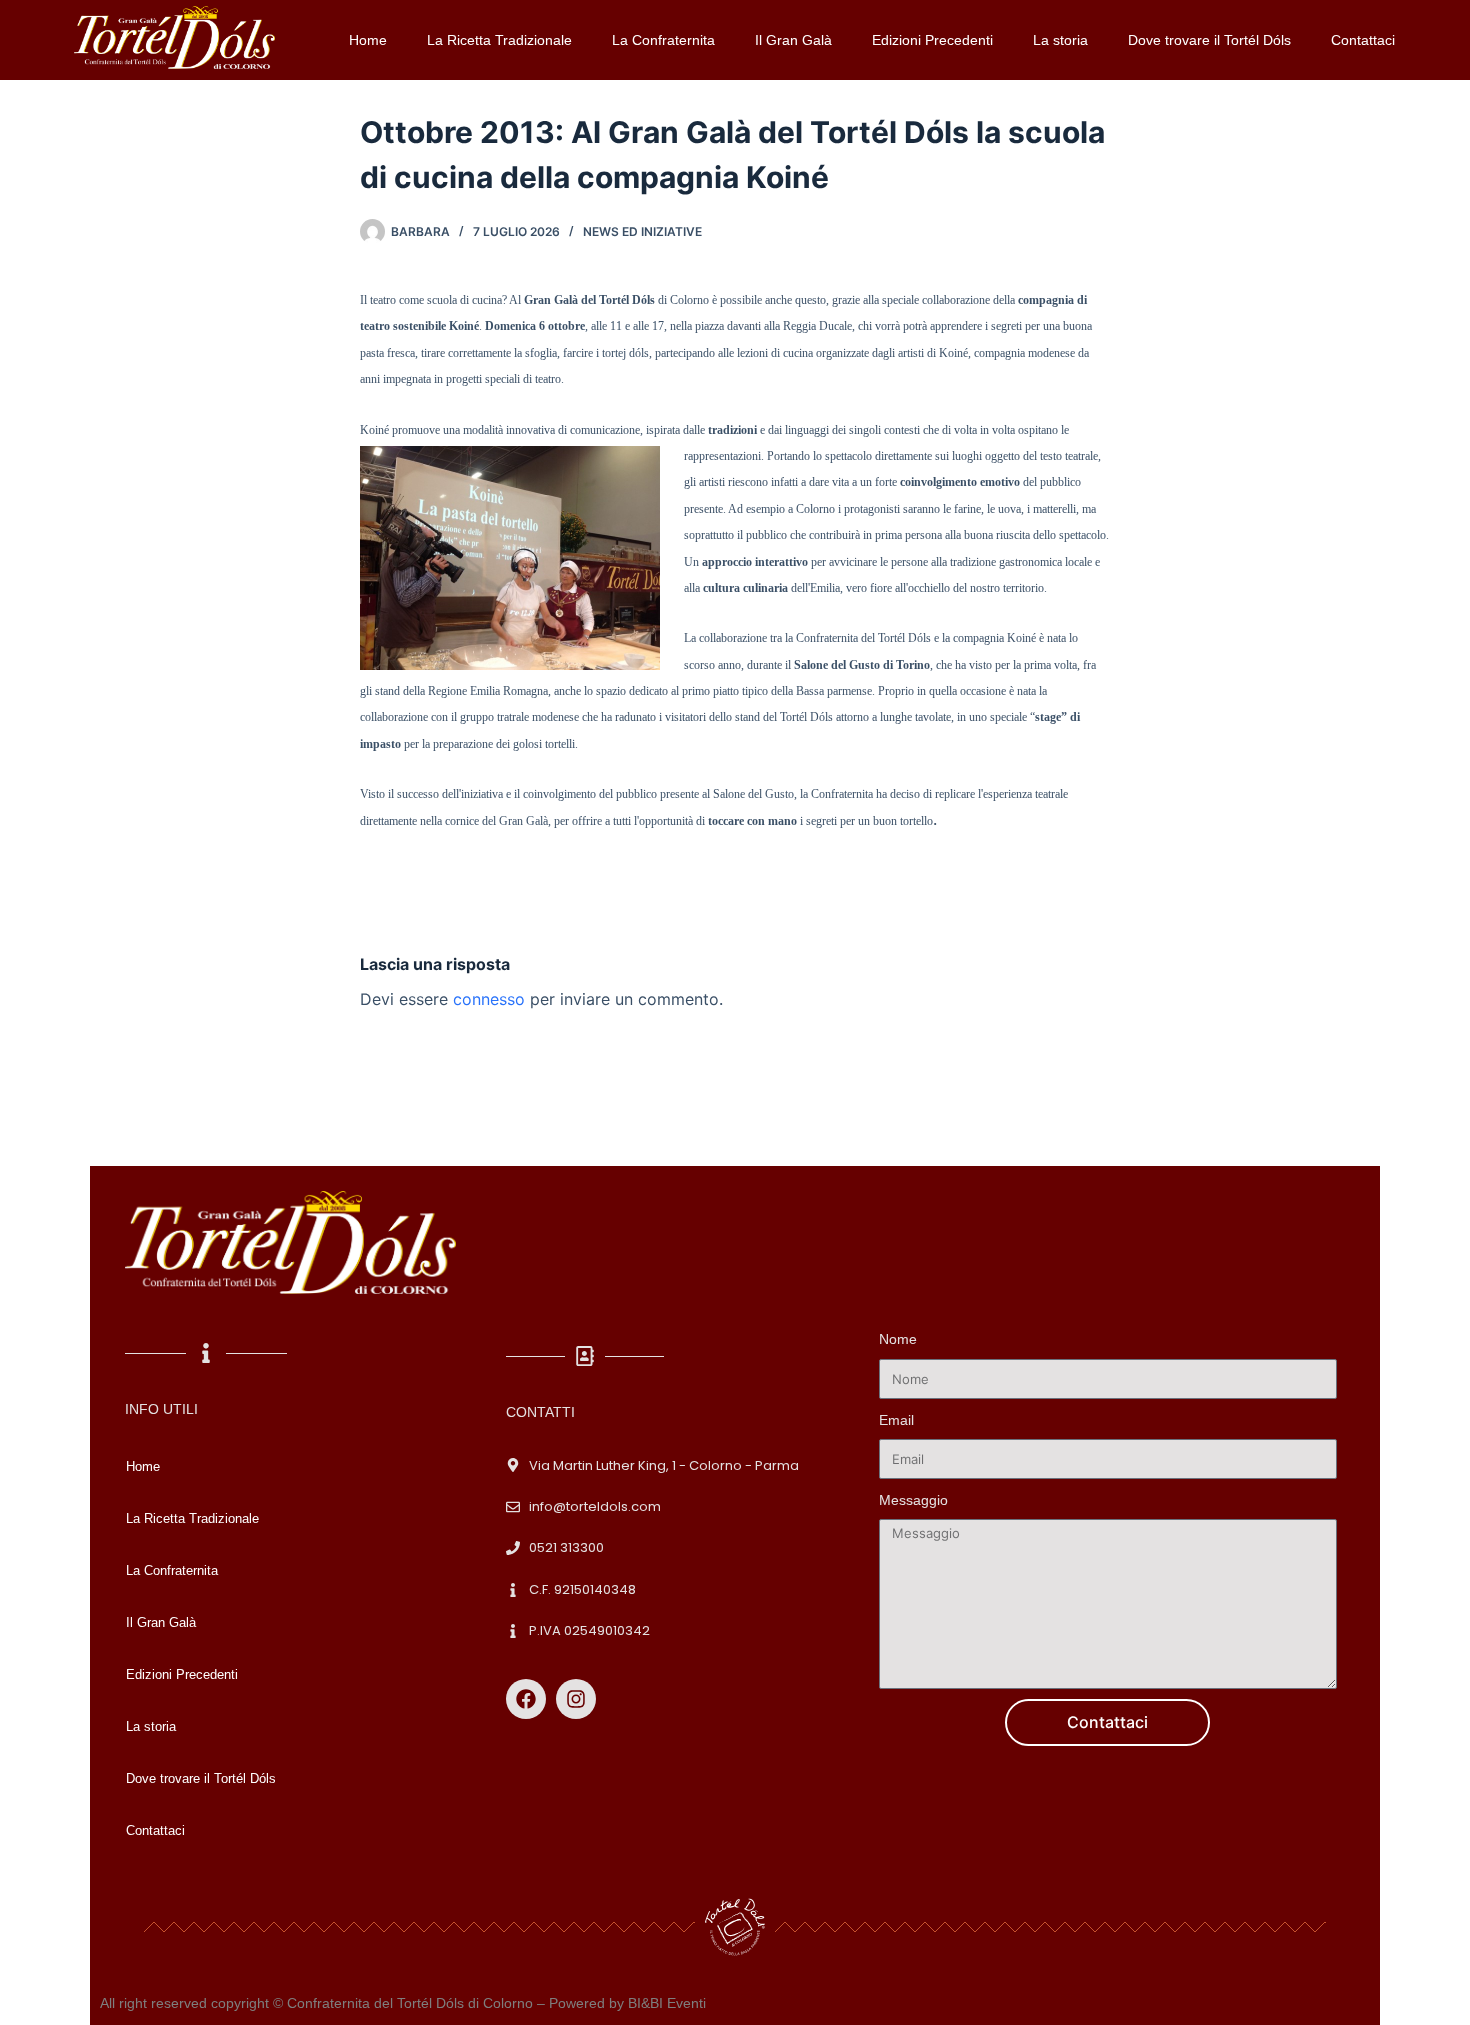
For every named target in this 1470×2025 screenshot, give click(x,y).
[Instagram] (576, 1699)
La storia (1060, 40)
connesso (489, 999)
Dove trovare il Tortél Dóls (1209, 40)
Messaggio (913, 1500)
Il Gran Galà (793, 40)
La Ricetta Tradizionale (499, 40)
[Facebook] (526, 1699)
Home (368, 40)
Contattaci (1363, 40)
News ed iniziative (642, 231)
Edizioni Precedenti (932, 40)
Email (896, 1420)
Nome (898, 1339)
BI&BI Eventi (667, 2003)
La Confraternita (663, 40)
